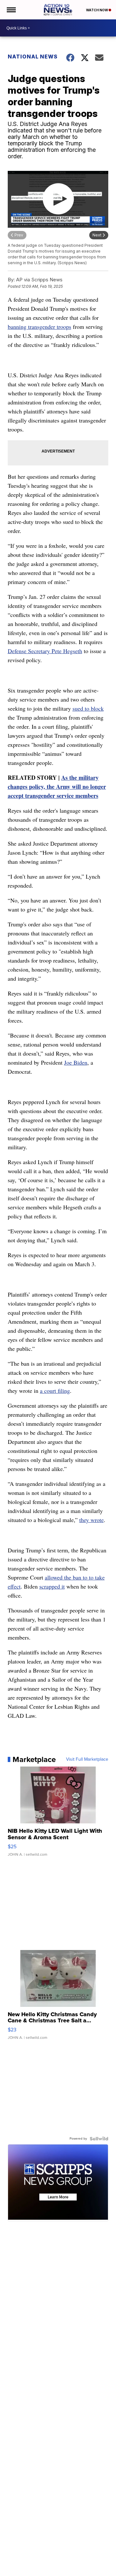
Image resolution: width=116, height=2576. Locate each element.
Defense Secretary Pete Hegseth (45, 651)
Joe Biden (76, 1062)
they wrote (92, 1520)
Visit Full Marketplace (87, 1759)
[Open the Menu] (11, 10)
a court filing (55, 1391)
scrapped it (52, 1586)
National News (33, 57)
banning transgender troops (39, 327)
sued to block (88, 708)
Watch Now (97, 10)
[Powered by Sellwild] (99, 2139)
